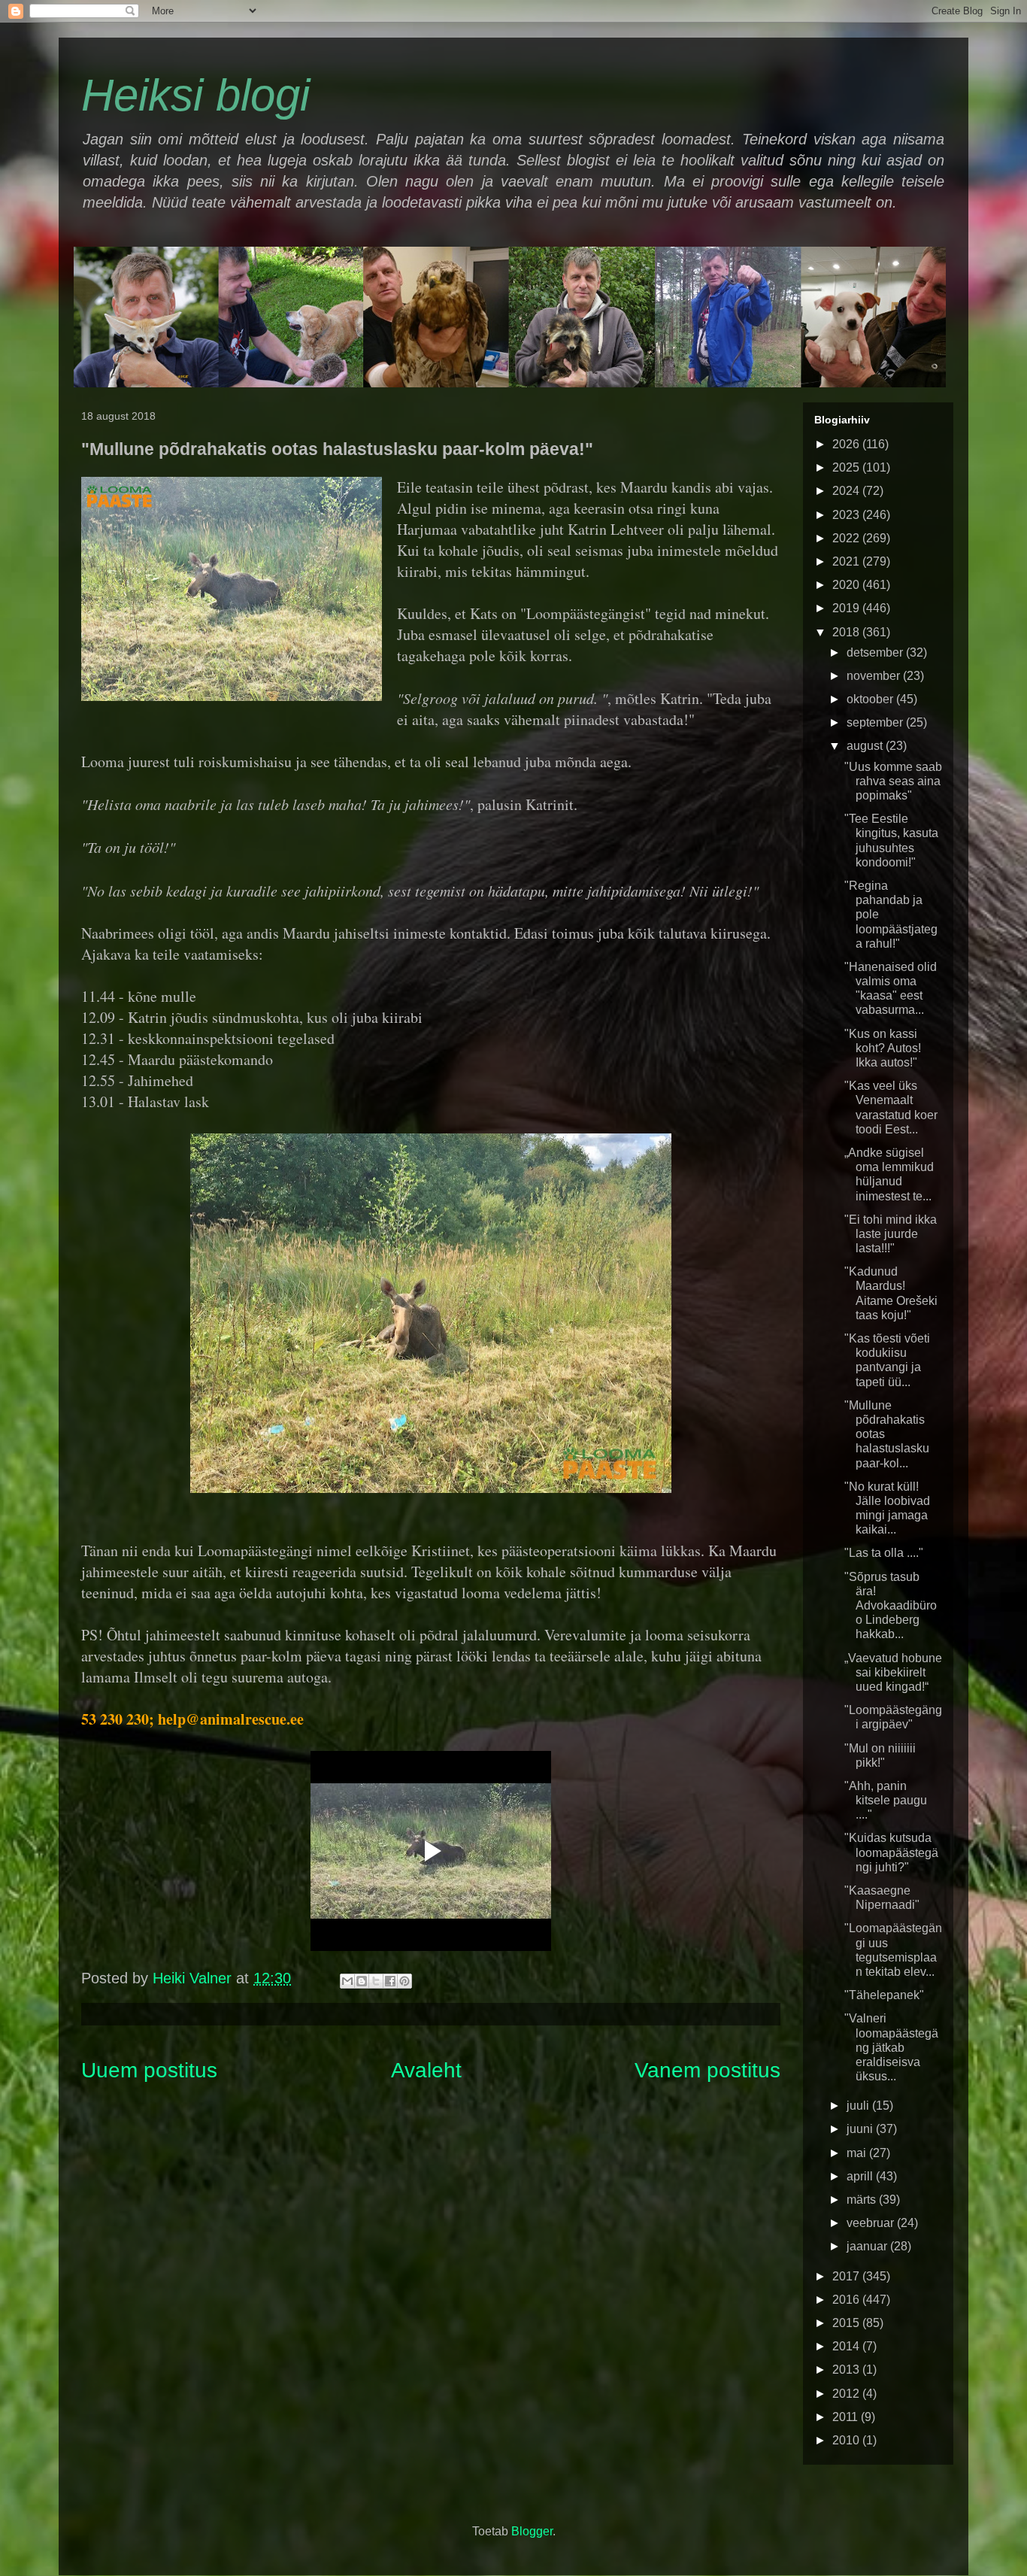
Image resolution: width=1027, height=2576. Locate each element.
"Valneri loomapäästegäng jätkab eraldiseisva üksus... (891, 2047)
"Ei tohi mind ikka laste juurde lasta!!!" (891, 1234)
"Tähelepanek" (884, 1995)
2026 (847, 444)
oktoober (871, 699)
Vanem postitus (707, 2070)
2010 (847, 2440)
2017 (847, 2276)
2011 (847, 2417)
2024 (847, 491)
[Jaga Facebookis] (390, 1981)
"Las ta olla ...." (884, 1553)
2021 (847, 561)
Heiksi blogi (195, 95)
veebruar (872, 2223)
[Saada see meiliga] (347, 1981)
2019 (847, 608)
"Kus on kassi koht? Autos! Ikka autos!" (883, 1048)
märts (863, 2200)
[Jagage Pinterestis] (404, 1981)
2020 (847, 585)
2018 (847, 632)
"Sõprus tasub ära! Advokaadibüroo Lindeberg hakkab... (891, 1606)
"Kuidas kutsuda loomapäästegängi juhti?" (891, 1852)
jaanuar (868, 2246)
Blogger (532, 2531)
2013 (847, 2370)
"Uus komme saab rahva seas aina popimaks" (893, 781)
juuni (861, 2129)
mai (858, 2153)
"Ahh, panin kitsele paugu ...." (886, 1800)
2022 (847, 538)
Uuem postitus (149, 2070)
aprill (861, 2176)
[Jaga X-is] (376, 1981)
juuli (859, 2106)
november (875, 676)
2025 (847, 467)
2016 (847, 2300)
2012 (847, 2394)
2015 (847, 2323)
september (876, 722)
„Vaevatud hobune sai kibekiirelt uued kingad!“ (893, 1672)
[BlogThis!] (362, 1981)
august (866, 746)
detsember (876, 652)
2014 (847, 2346)
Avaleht (426, 2070)
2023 (847, 515)
